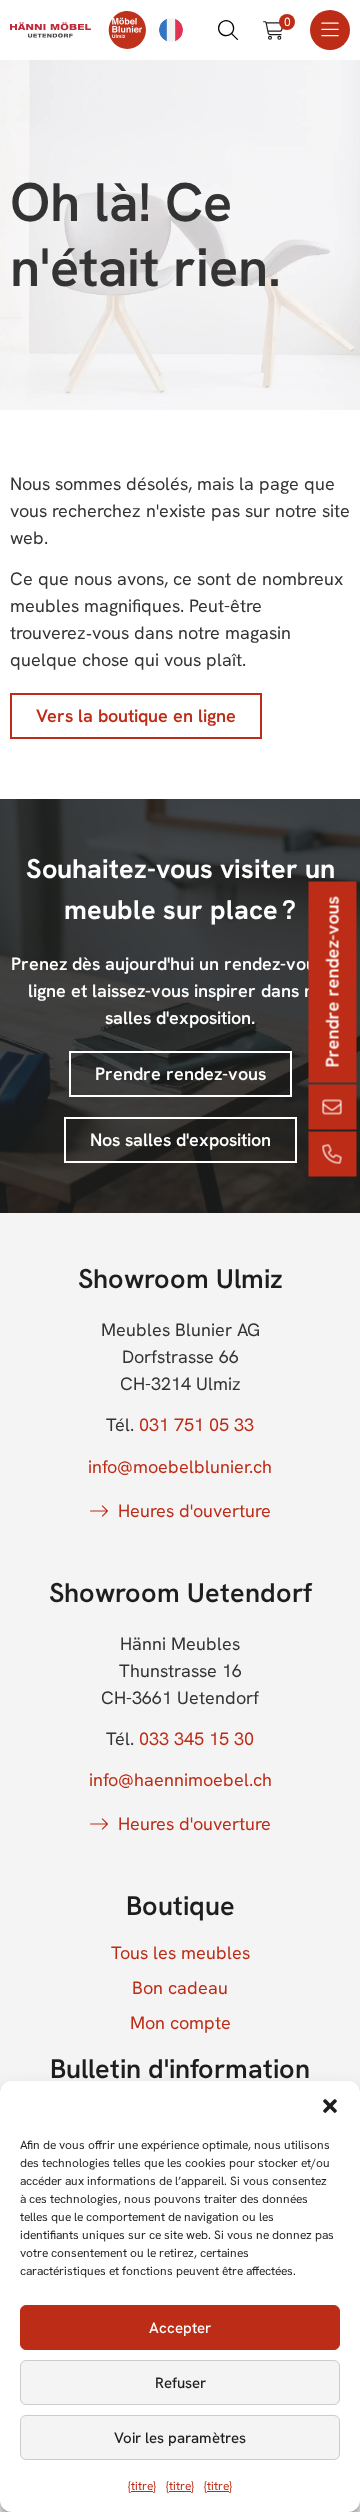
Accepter (180, 2328)
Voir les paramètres (180, 2438)
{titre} (142, 2486)
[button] (330, 2106)
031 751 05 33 (196, 1424)
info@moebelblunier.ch (180, 1466)
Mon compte (180, 2023)
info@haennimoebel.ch (180, 1779)
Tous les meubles (180, 1953)
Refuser (180, 2383)
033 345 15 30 (196, 1738)
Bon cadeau (180, 1988)
